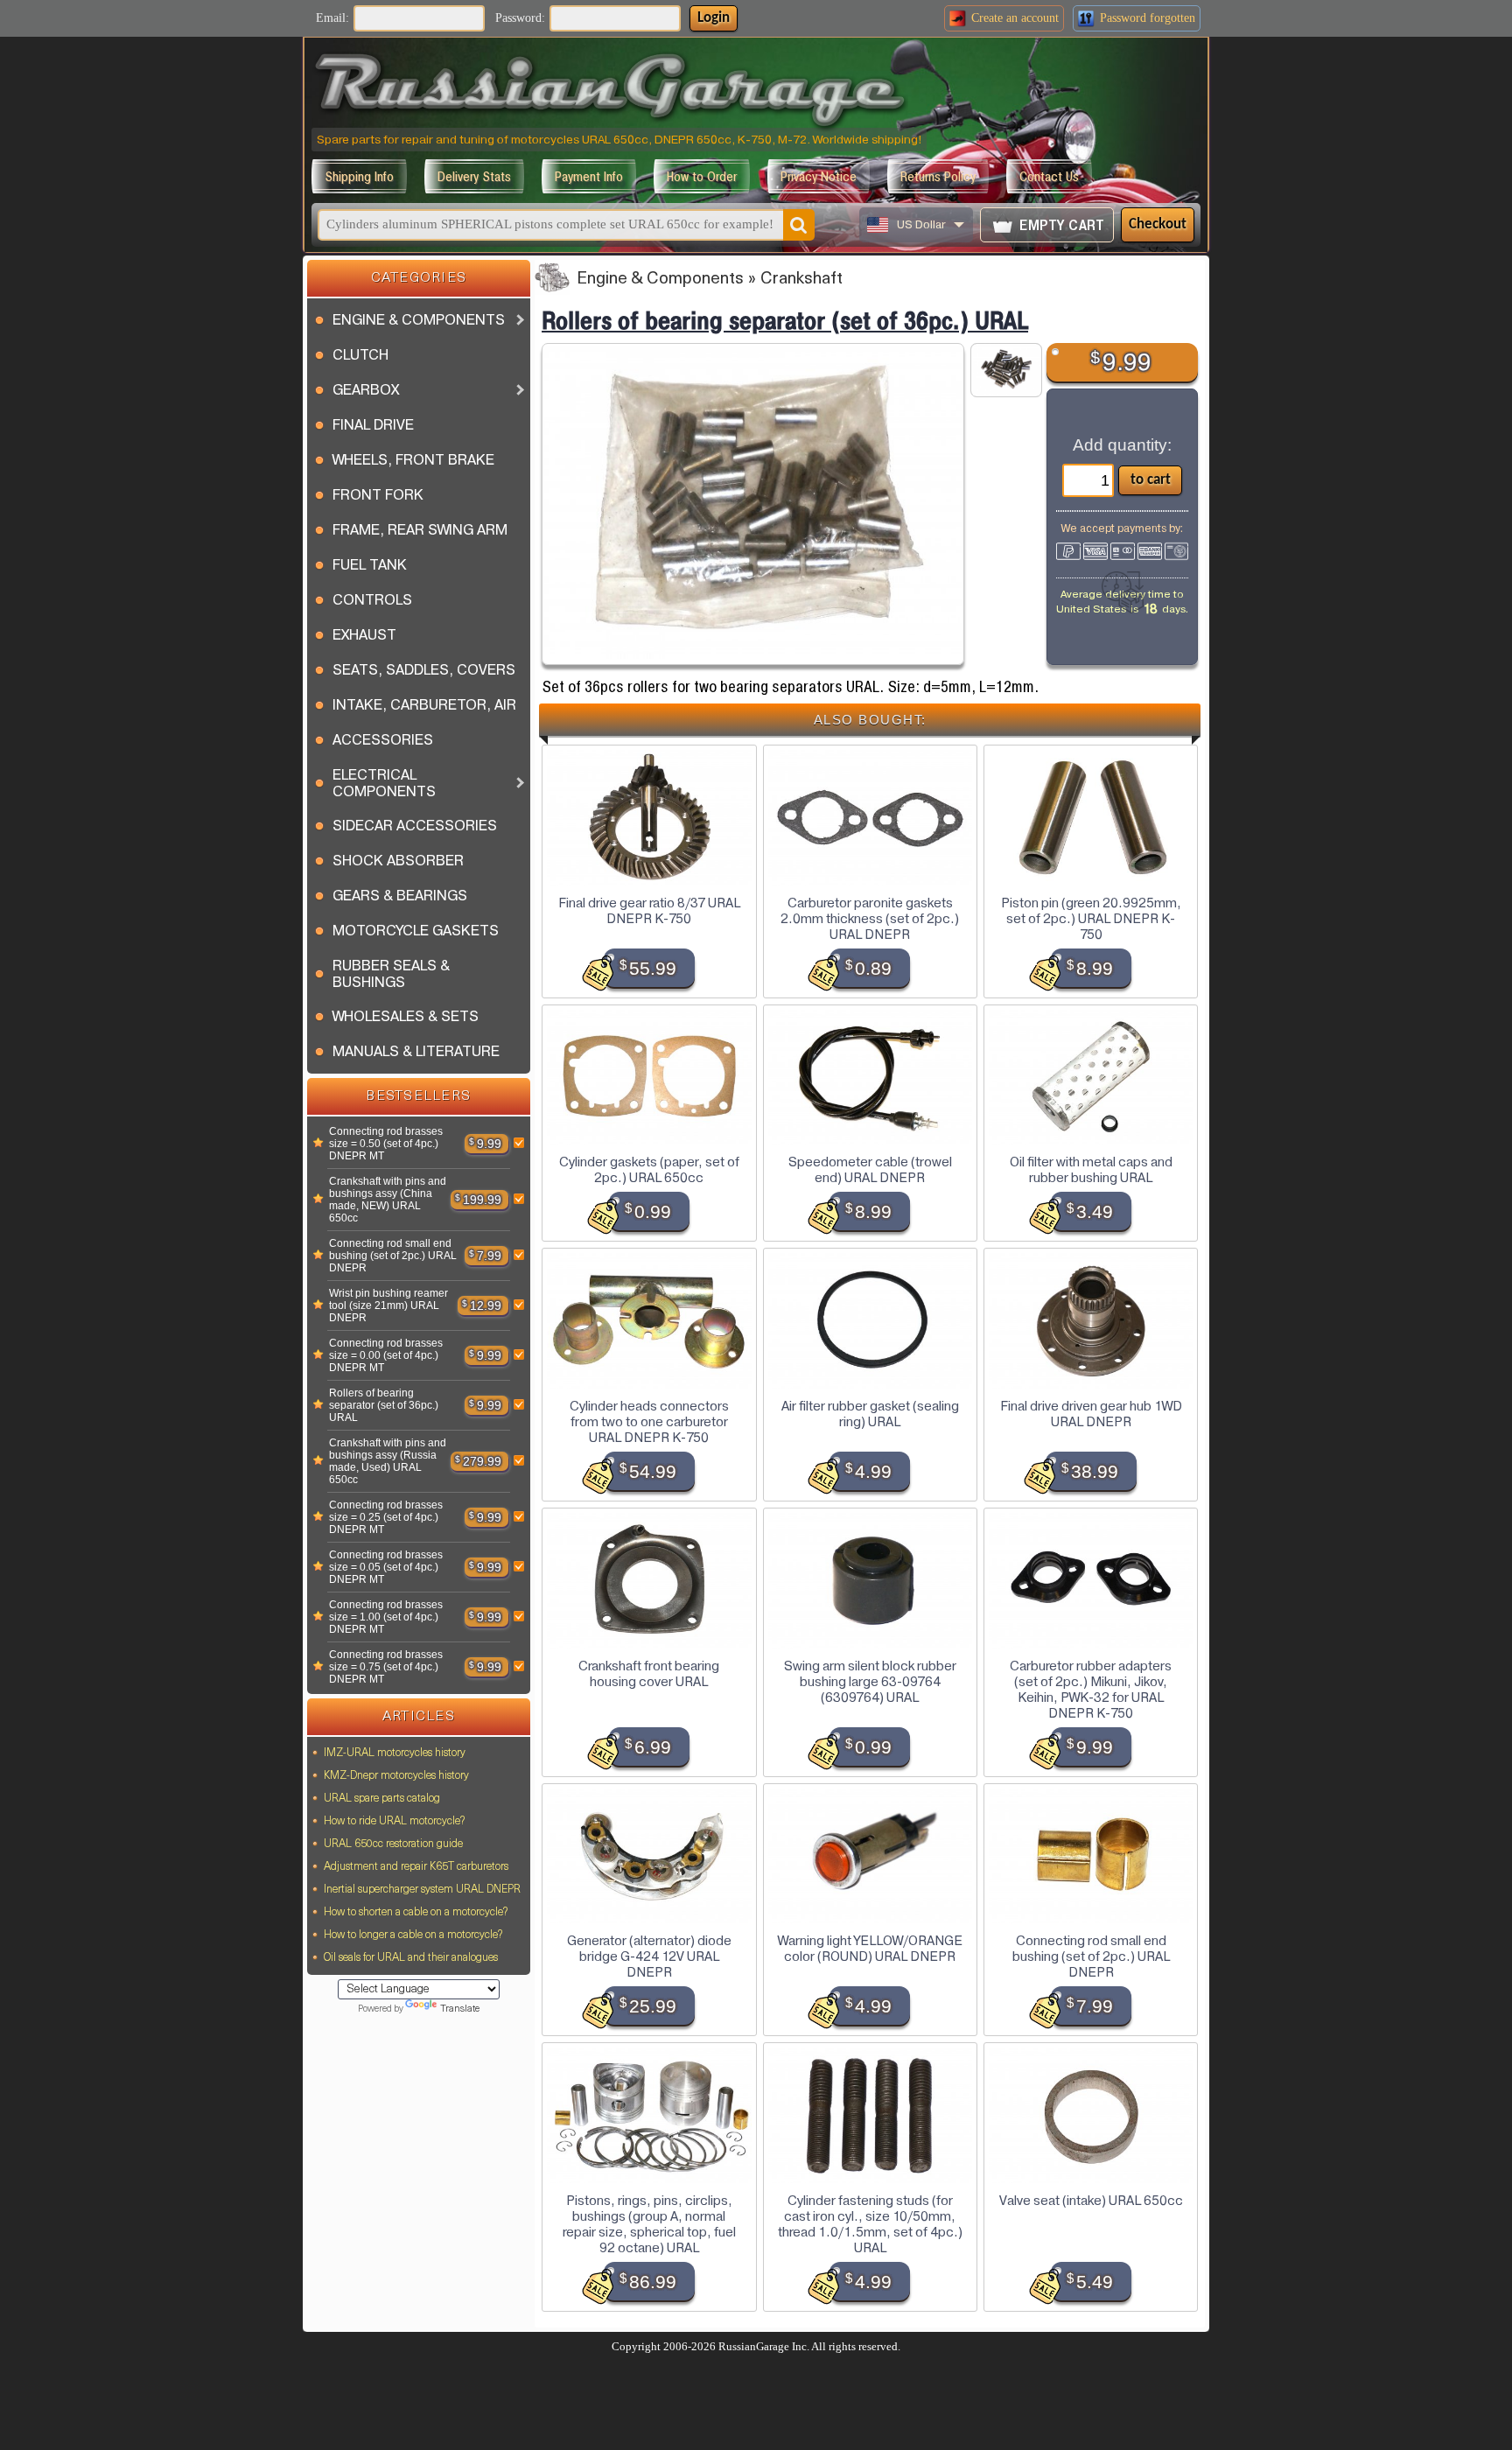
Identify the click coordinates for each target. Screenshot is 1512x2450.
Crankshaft (801, 280)
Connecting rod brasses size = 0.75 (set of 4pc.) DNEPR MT (386, 1667)
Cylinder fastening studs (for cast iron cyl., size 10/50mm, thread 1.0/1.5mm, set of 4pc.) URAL (870, 2224)
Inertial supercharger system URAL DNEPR (422, 1890)
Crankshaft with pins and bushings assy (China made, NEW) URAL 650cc (388, 1200)
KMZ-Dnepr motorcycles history (396, 1776)
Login (714, 18)
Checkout (1158, 224)
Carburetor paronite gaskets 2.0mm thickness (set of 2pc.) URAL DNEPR (870, 919)
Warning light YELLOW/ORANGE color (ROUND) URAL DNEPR (870, 1949)
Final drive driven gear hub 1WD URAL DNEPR (1091, 1414)
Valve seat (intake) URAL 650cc (1091, 2201)
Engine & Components (660, 280)
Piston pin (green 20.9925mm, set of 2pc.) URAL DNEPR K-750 (1091, 919)
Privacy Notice (819, 176)
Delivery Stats (474, 176)
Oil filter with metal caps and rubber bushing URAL (1091, 1170)
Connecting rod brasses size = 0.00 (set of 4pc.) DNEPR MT (386, 1355)
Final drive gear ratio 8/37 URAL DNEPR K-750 (649, 911)
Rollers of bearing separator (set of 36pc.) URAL (384, 1405)
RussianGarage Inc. (764, 2347)
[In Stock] (318, 1144)
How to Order (702, 176)
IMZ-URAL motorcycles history (395, 1753)
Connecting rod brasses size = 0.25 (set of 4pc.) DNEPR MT (386, 1517)
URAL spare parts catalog (382, 1799)
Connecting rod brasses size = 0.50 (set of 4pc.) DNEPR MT (386, 1144)
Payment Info (589, 176)
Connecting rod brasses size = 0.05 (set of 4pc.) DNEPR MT (386, 1567)
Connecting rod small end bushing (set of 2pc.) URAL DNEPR (393, 1256)
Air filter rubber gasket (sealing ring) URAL (870, 1414)
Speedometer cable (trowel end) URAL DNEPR (870, 1170)
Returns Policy (938, 176)
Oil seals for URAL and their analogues (411, 1958)
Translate (460, 2009)
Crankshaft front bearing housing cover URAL (649, 1674)
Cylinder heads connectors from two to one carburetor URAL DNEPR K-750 (649, 1422)
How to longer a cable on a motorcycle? (413, 1935)
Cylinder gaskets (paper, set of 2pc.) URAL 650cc (649, 1170)
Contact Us (1049, 176)
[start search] (799, 225)
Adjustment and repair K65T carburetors (416, 1867)
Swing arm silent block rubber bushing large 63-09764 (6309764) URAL (870, 1682)
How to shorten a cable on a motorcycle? (416, 1913)
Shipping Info (359, 176)
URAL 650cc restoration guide (393, 1844)
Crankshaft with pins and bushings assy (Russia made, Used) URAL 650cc (388, 1461)
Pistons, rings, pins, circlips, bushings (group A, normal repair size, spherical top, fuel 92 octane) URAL (649, 2224)
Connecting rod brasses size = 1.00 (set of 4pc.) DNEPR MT (386, 1617)
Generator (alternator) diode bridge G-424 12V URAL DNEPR (649, 1956)
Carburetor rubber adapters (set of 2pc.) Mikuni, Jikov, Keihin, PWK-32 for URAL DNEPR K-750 (1091, 1690)
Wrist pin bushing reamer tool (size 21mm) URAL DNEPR (388, 1305)
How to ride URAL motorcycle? (394, 1822)
